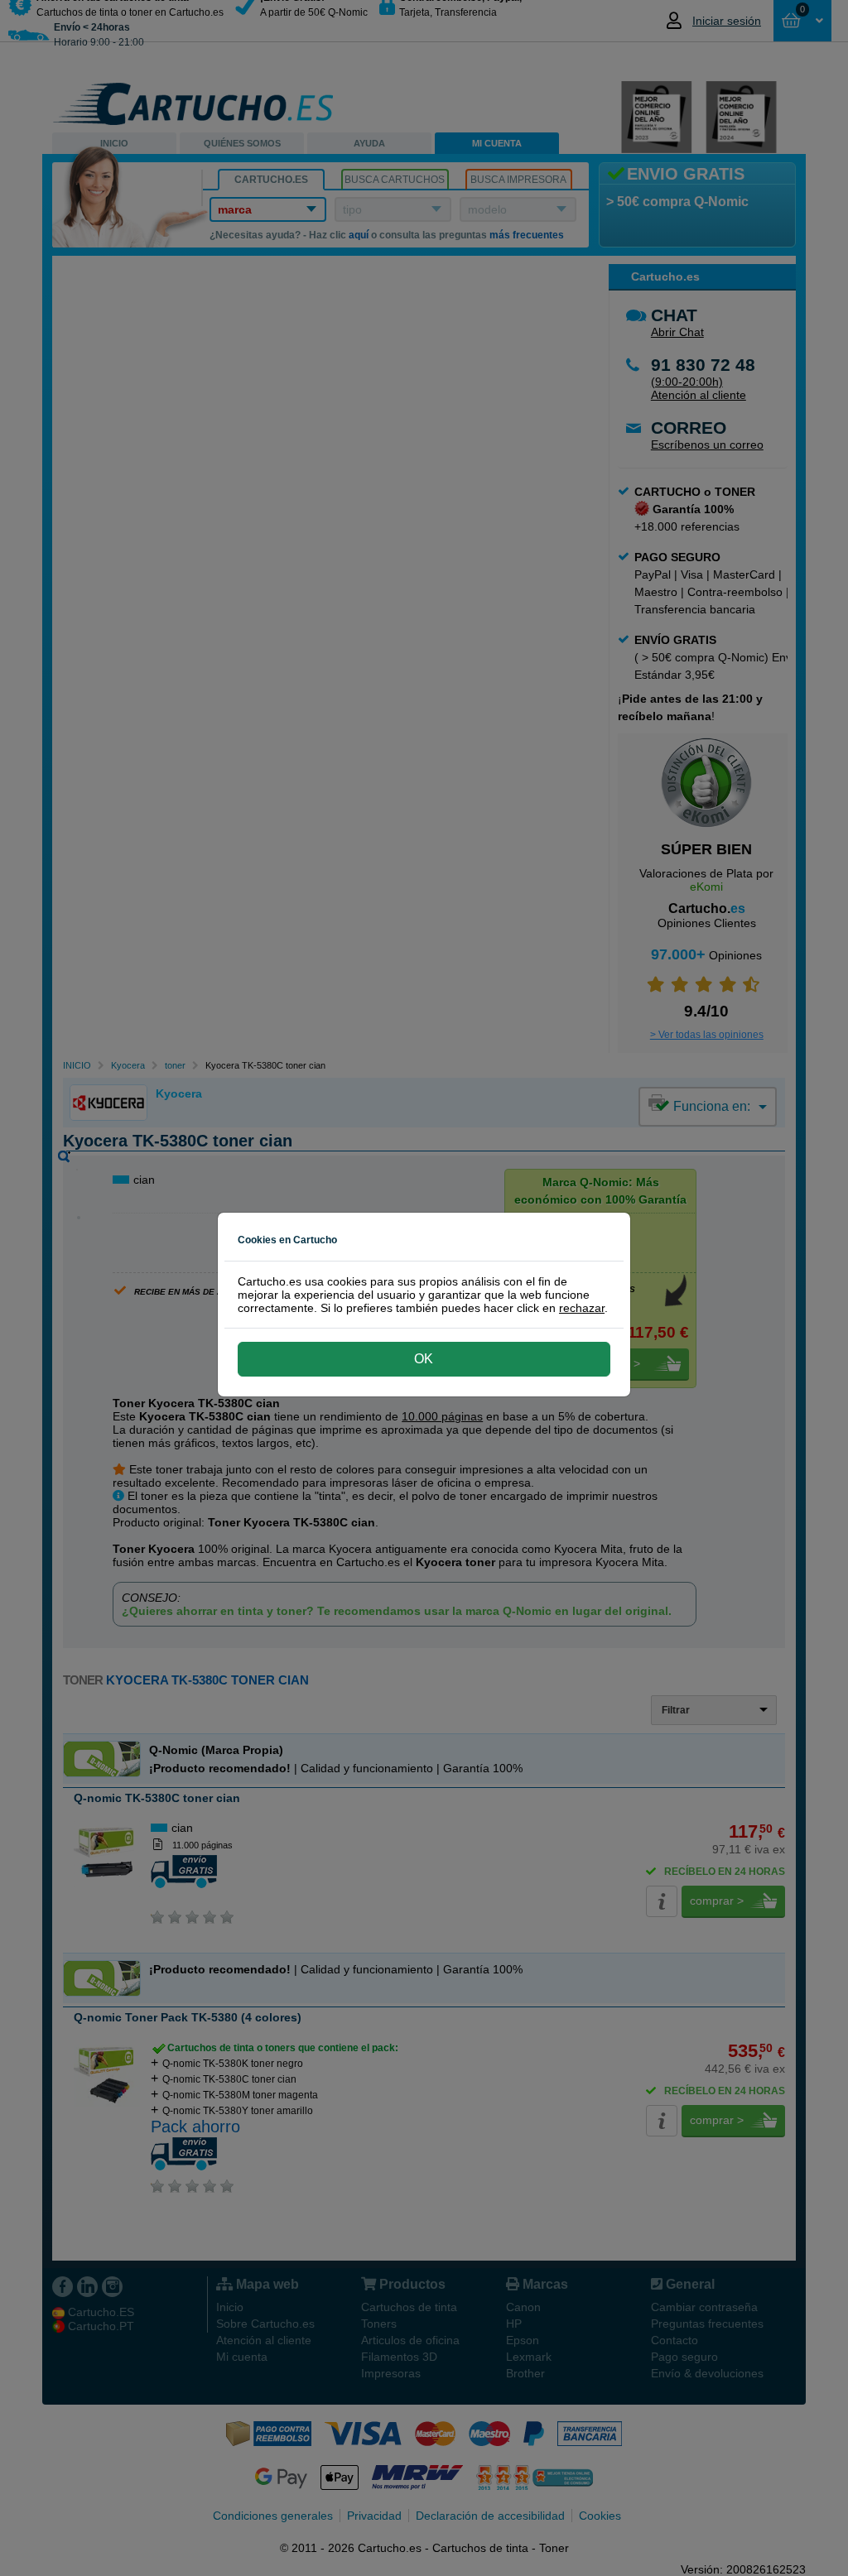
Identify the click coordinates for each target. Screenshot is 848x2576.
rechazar (582, 1308)
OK (424, 1359)
